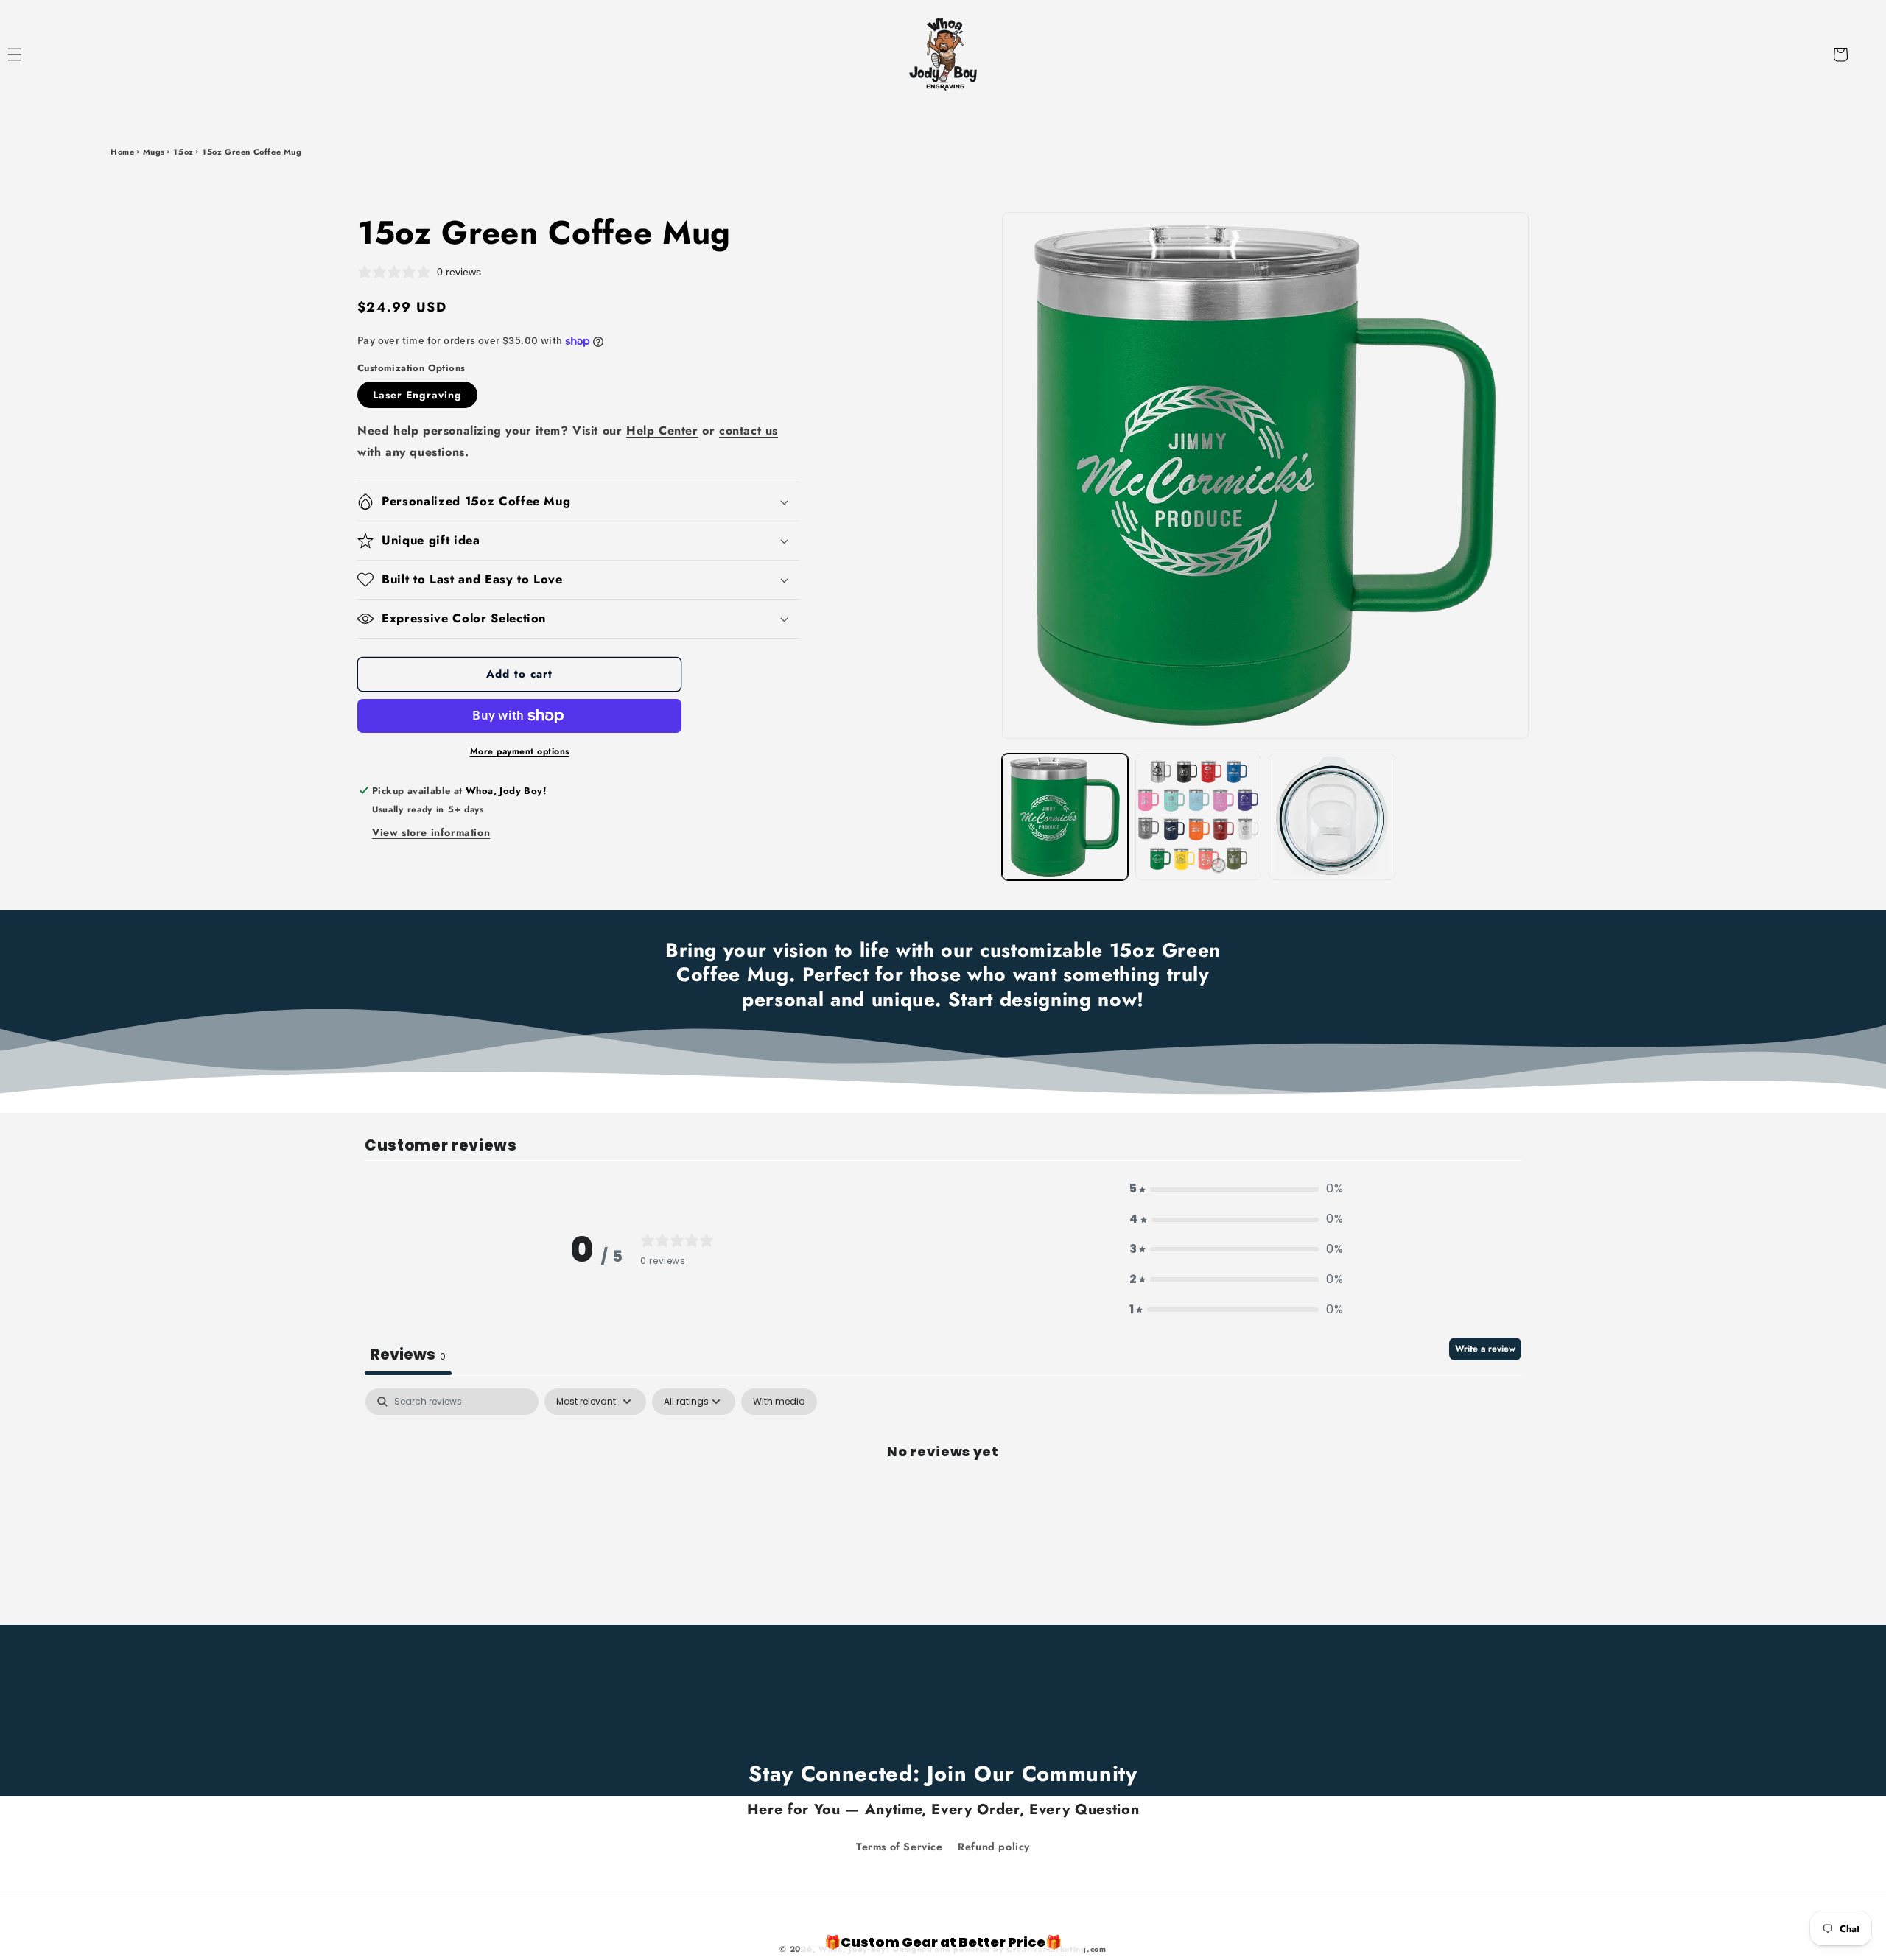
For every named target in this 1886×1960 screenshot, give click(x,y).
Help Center (662, 431)
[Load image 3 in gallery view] (1332, 816)
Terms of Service (900, 1846)
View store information (431, 832)
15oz (183, 152)
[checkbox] (779, 1402)
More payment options (520, 751)
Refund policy (994, 1846)
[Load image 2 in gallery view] (1198, 816)
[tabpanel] (943, 1501)
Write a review (1485, 1349)
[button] (31, 55)
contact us (749, 431)
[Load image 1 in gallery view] (1065, 816)
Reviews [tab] (408, 1355)
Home (122, 152)
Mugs (154, 152)
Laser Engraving (417, 395)
